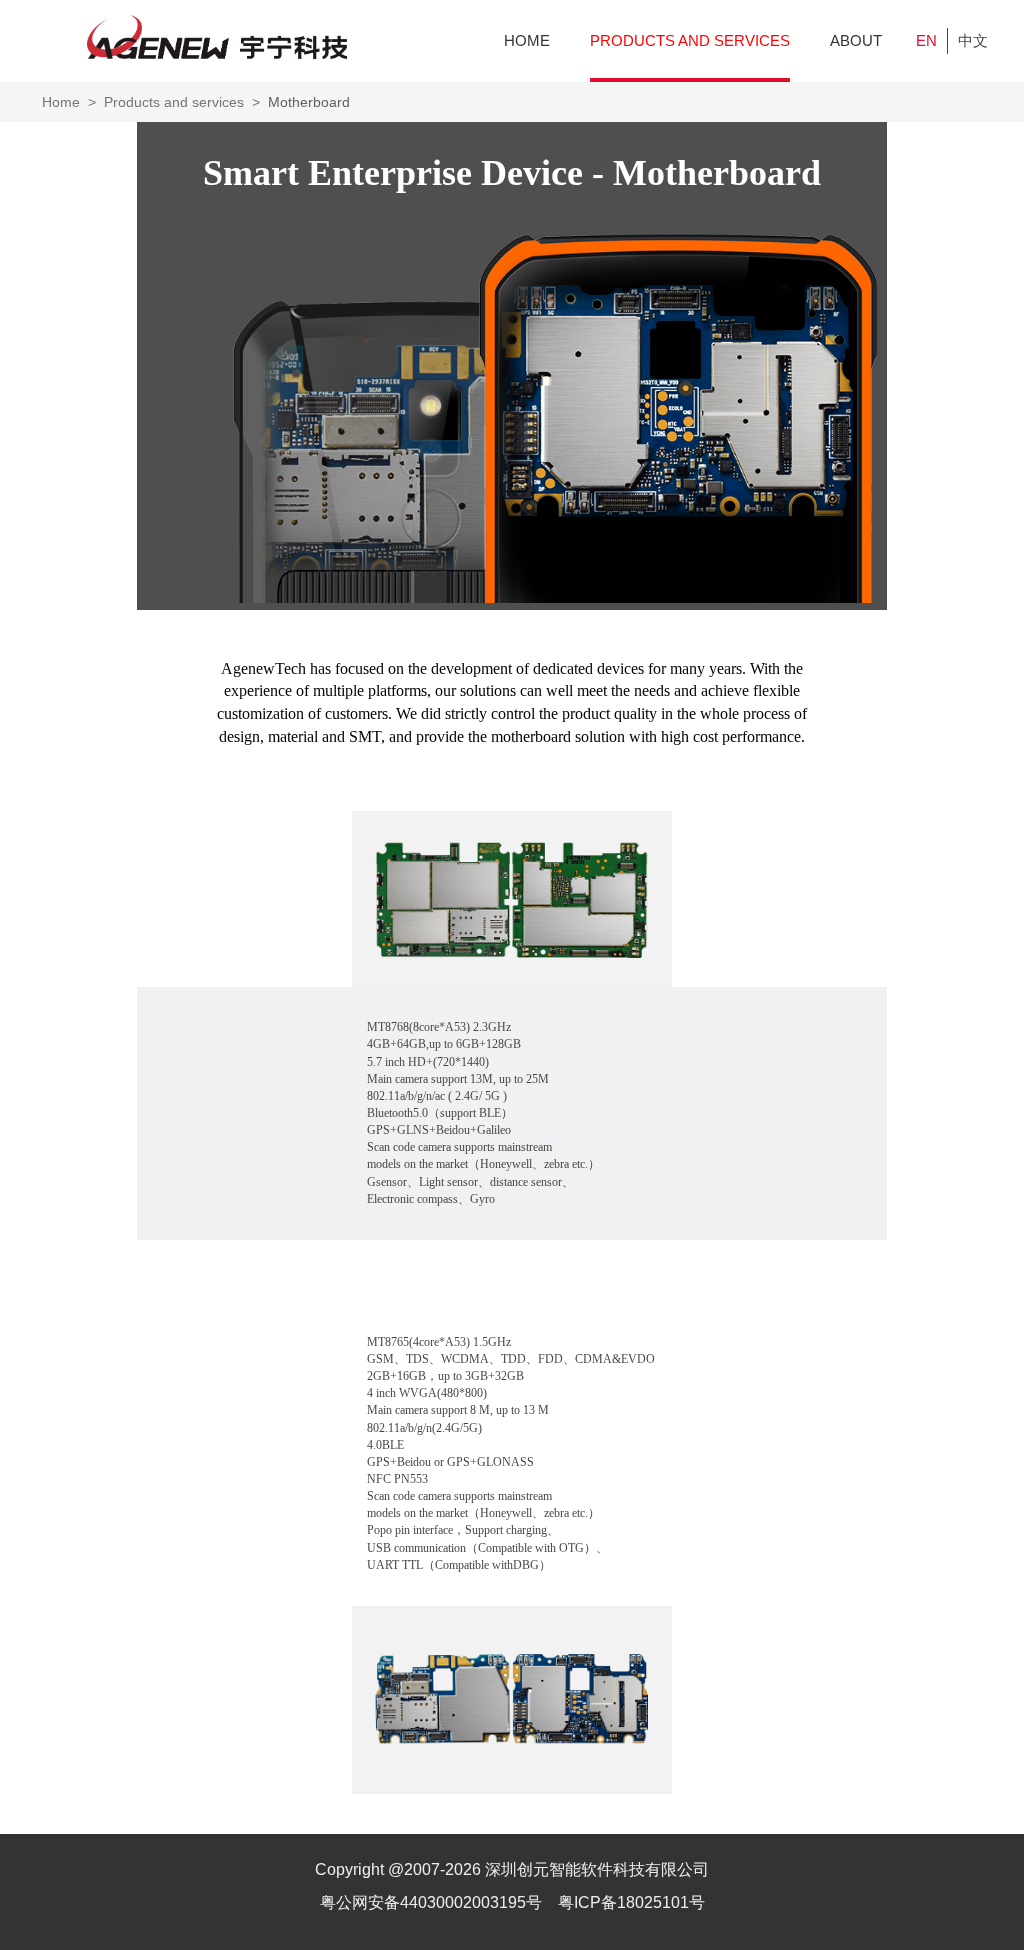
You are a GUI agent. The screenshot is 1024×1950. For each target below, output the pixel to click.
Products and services (174, 102)
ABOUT (856, 40)
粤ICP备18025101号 (631, 1902)
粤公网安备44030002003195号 (433, 1902)
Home (61, 102)
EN (926, 40)
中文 (973, 40)
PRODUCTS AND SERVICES (690, 40)
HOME (527, 40)
